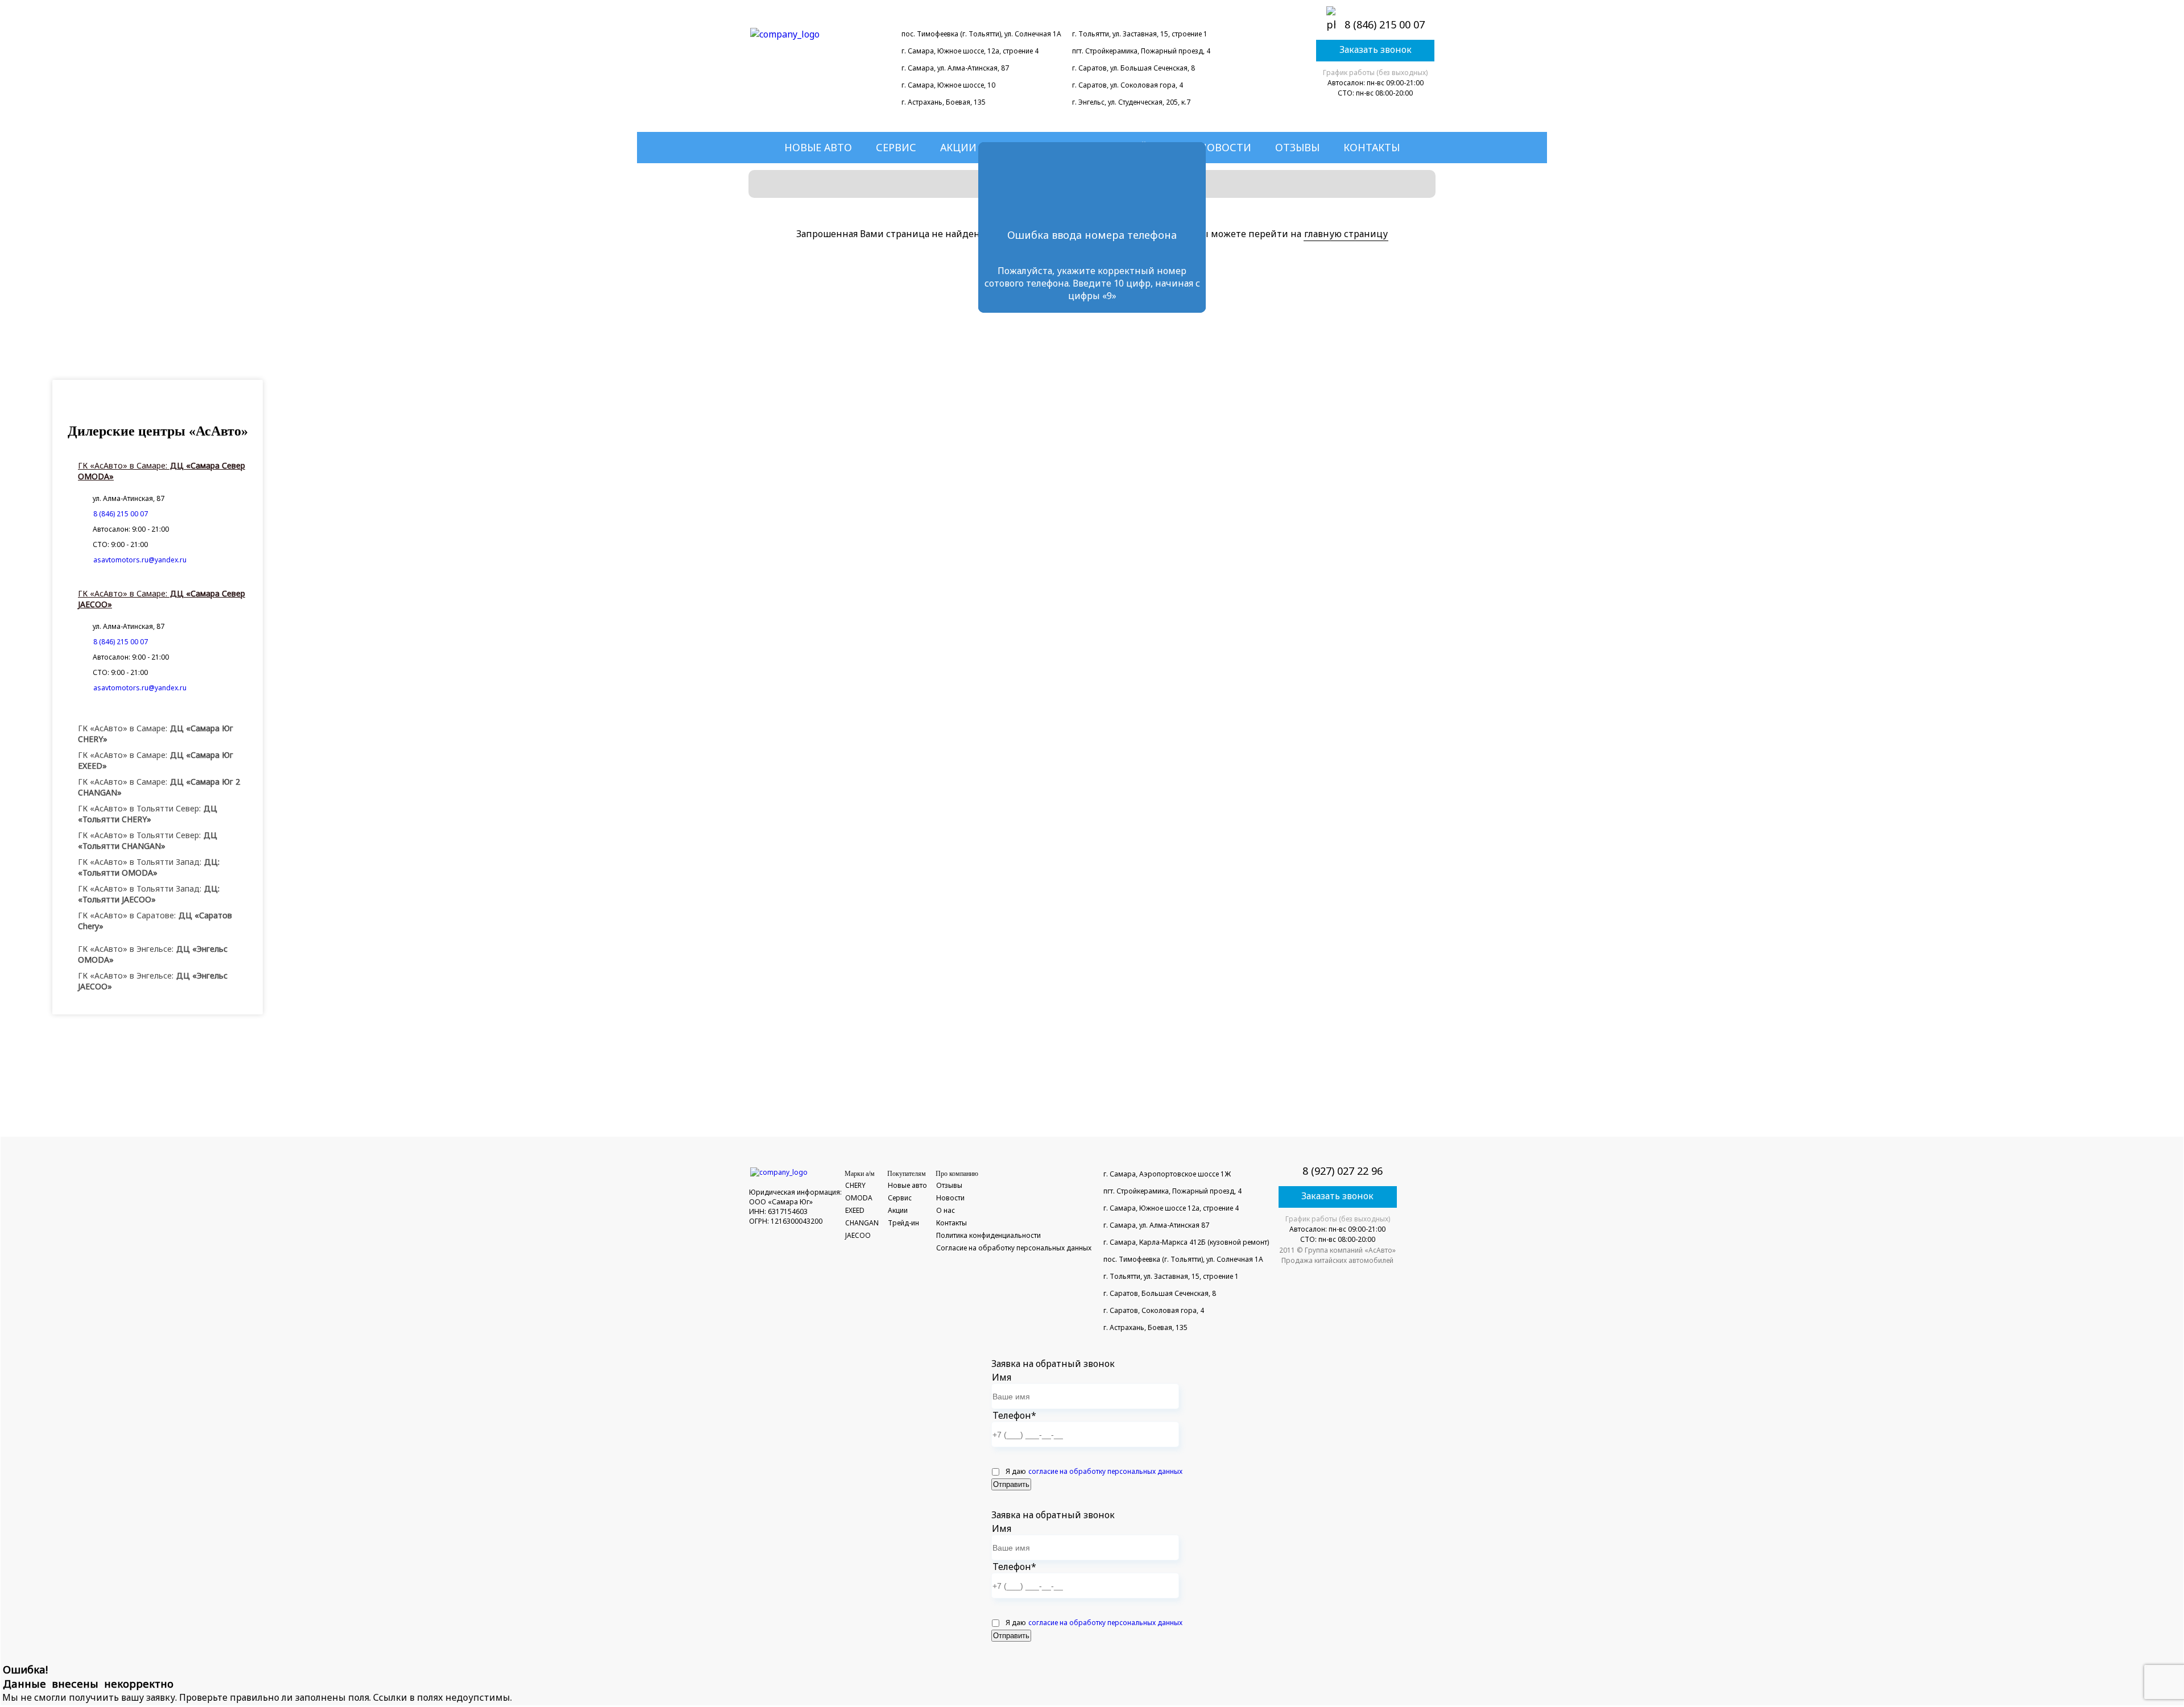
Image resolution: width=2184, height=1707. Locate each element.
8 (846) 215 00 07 (1385, 24)
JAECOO (858, 1235)
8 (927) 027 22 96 (1343, 1171)
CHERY (855, 1185)
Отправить (1011, 1484)
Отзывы (1297, 147)
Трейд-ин (903, 1223)
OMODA (859, 1198)
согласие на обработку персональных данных (1105, 1471)
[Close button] (1187, 160)
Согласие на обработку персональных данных (1014, 1248)
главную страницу (1346, 234)
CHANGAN (862, 1223)
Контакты (1372, 147)
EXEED (855, 1210)
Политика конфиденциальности (988, 1235)
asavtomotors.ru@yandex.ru (140, 560)
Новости (1225, 147)
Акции (958, 147)
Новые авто (818, 147)
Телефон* (1014, 1415)
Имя (1002, 1377)
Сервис (896, 147)
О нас (946, 1210)
